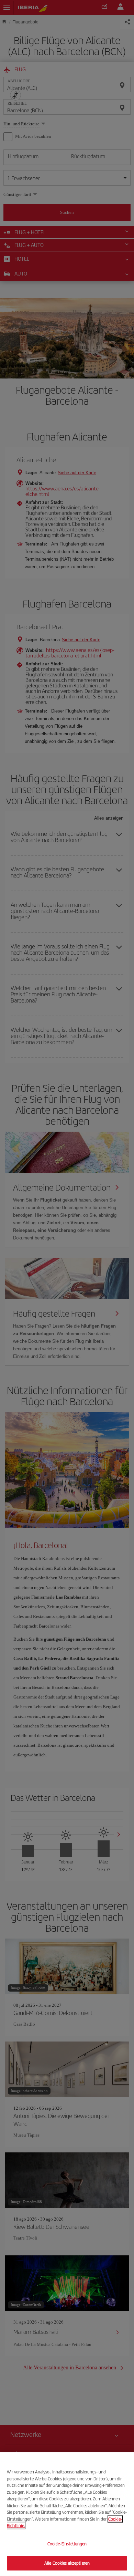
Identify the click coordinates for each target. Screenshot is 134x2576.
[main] (67, 2514)
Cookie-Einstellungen (67, 2544)
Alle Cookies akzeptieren (67, 2563)
